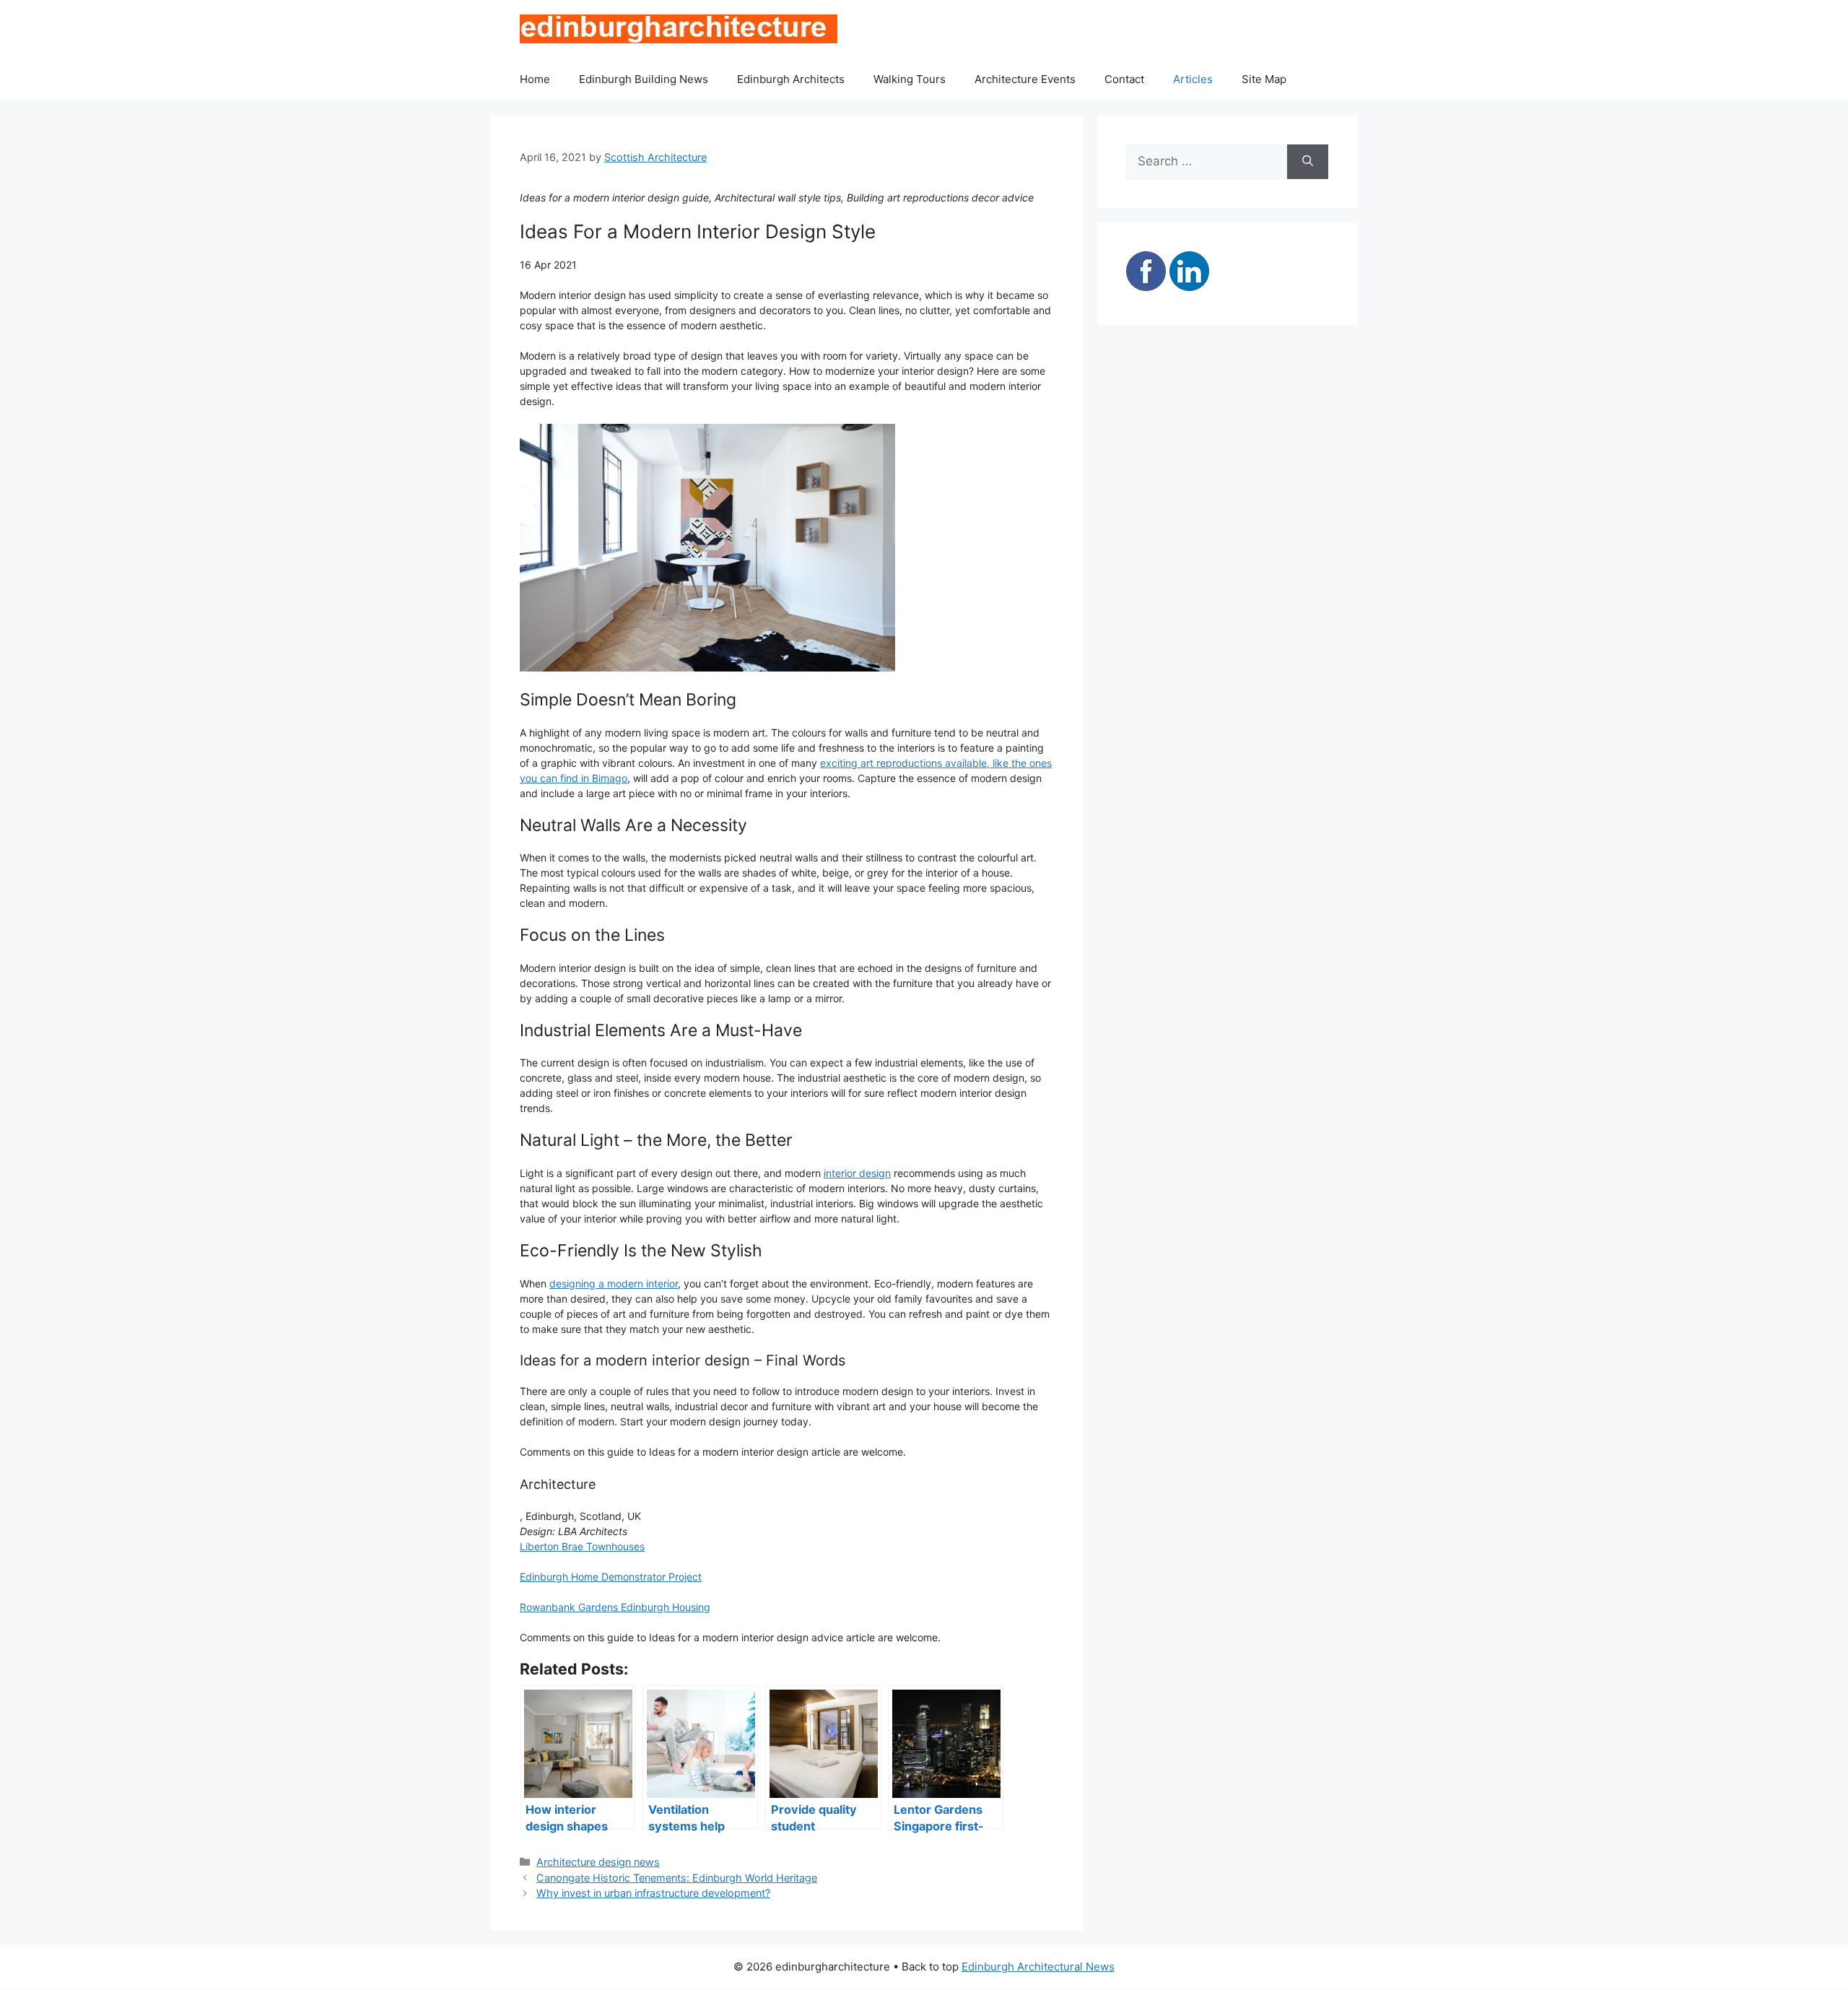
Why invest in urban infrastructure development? (653, 1893)
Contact (1124, 79)
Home (535, 79)
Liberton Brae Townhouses (582, 1546)
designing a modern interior (614, 1283)
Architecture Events (1025, 79)
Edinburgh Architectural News (1038, 1967)
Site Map (1264, 79)
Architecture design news (598, 1862)
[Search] (1308, 162)
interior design (857, 1173)
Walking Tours (910, 79)
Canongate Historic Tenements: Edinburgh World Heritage (677, 1878)
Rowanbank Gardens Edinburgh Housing (615, 1607)
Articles (1193, 79)
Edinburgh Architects (791, 79)
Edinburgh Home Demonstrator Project (611, 1577)
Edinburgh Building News (644, 79)
